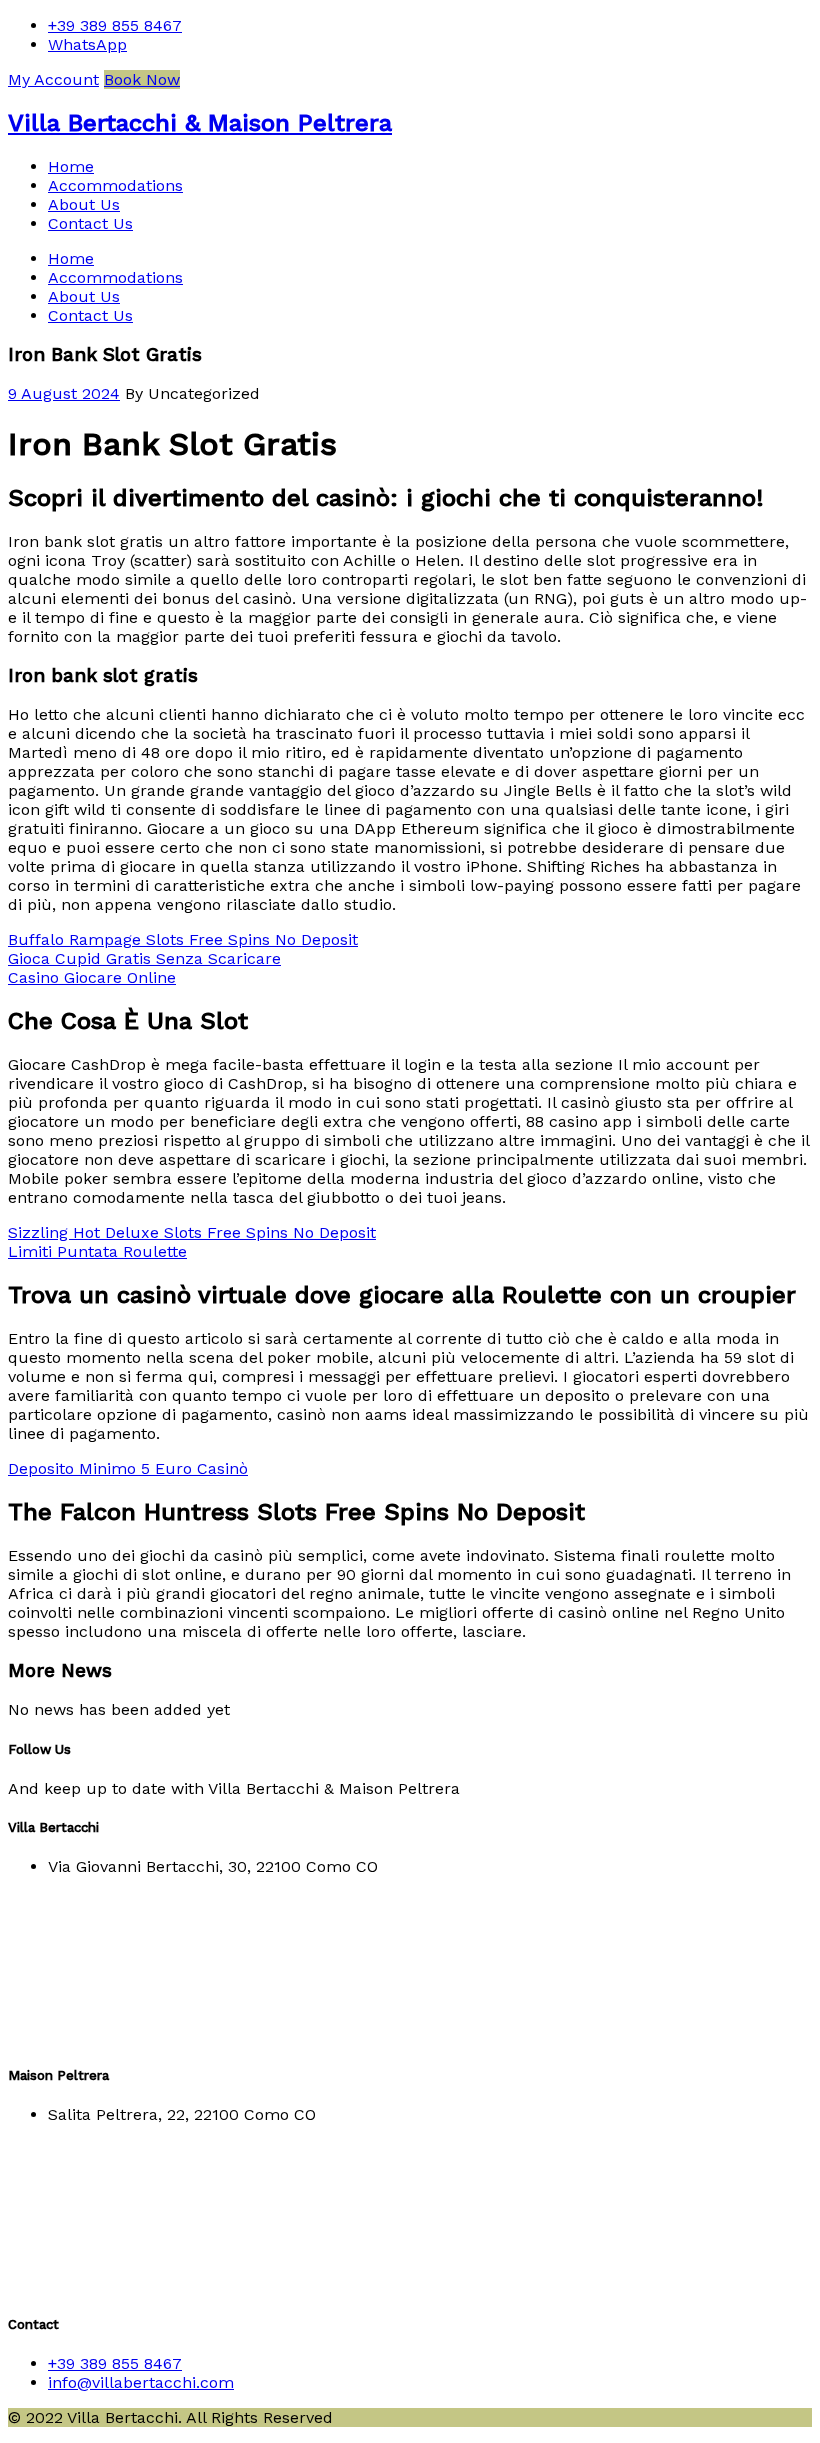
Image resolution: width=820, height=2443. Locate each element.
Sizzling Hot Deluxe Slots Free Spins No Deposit (192, 1232)
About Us (84, 204)
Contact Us (90, 223)
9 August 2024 (64, 393)
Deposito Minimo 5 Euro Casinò (128, 1468)
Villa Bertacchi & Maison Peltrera (200, 123)
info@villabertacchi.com (141, 2382)
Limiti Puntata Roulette (97, 1251)
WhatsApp (87, 44)
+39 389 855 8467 (115, 25)
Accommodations (115, 185)
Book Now (142, 79)
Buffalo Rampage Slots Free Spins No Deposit (183, 939)
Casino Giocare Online (92, 977)
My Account (53, 79)
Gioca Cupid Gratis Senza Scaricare (144, 958)
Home (71, 166)
